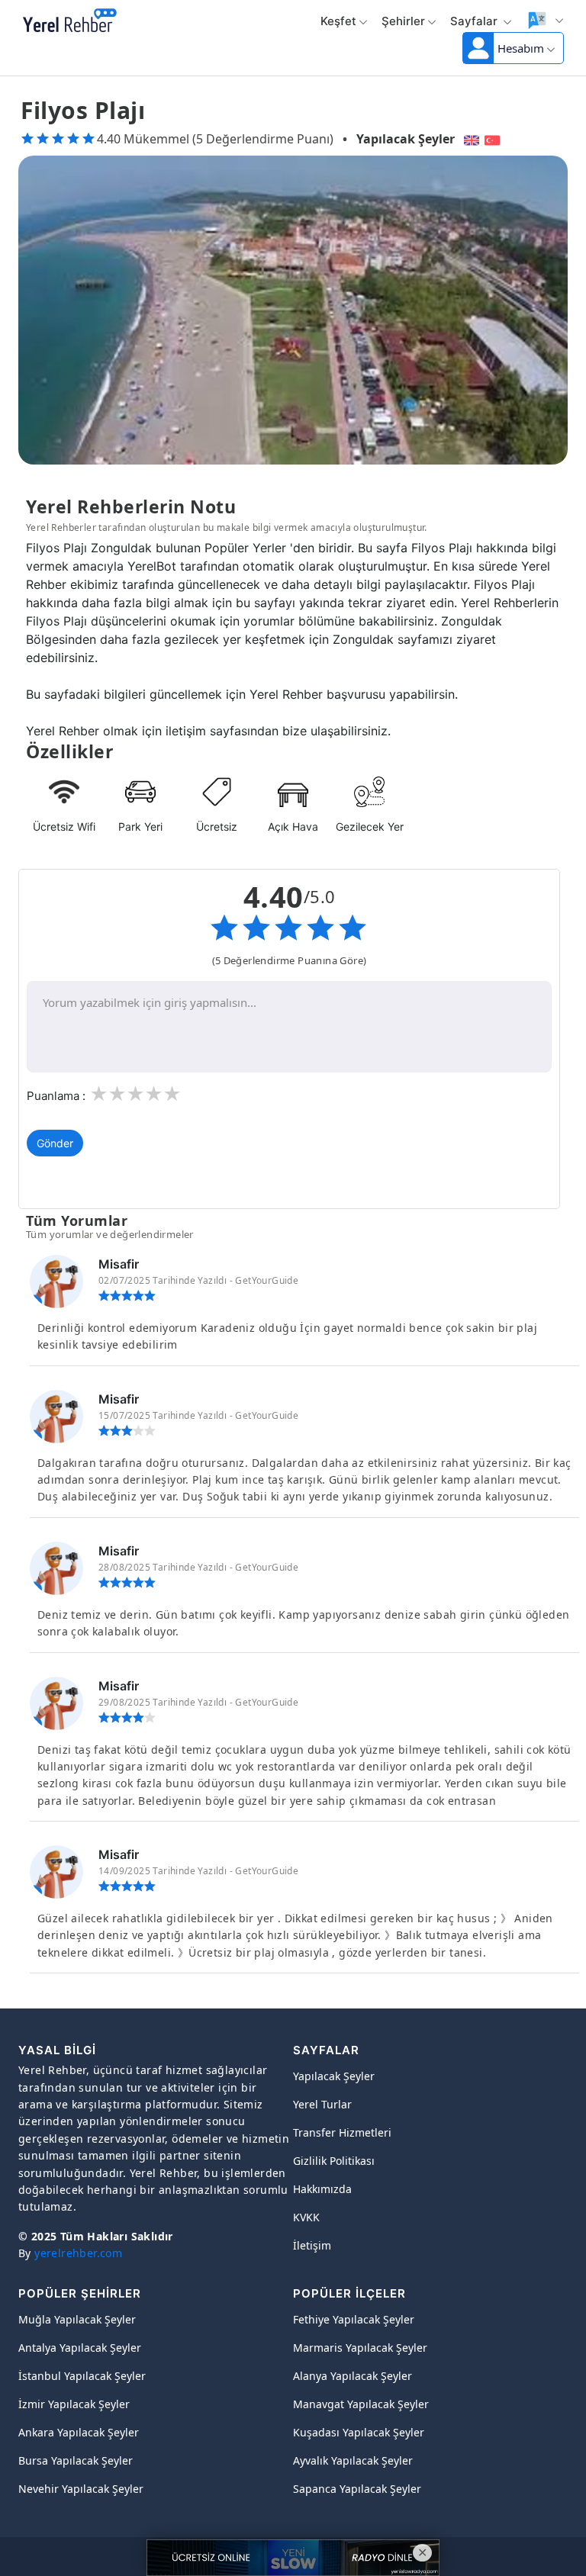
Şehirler (403, 21)
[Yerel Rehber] (70, 21)
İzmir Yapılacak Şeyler (74, 2404)
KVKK (306, 2217)
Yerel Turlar (322, 2104)
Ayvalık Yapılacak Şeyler (353, 2460)
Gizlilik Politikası (334, 2161)
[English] (470, 139)
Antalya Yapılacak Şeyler (80, 2348)
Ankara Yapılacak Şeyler (79, 2432)
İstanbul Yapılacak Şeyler (82, 2376)
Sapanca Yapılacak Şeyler (357, 2489)
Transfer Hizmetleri (342, 2132)
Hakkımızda (322, 2189)
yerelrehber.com (78, 2253)
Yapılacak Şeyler (406, 139)
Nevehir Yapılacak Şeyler (81, 2489)
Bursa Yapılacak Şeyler (76, 2460)
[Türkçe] (494, 139)
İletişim (312, 2245)
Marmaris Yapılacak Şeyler (360, 2348)
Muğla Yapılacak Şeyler (77, 2319)
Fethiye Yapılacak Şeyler (354, 2319)
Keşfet (338, 21)
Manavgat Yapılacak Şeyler (361, 2404)
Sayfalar (475, 21)
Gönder (55, 1143)
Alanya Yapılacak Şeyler (353, 2376)
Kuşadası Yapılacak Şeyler (359, 2432)
